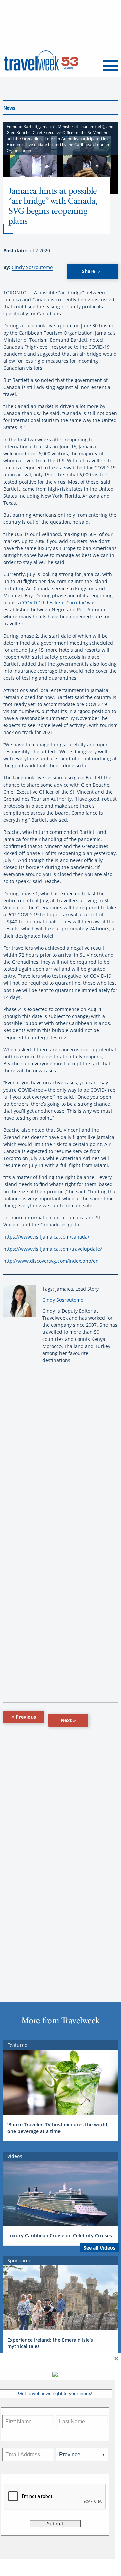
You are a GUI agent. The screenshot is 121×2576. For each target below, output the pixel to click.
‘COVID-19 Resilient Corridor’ (54, 602)
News (9, 108)
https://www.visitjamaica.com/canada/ (46, 1237)
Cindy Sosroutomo (32, 267)
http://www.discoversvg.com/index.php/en (51, 1261)
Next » (68, 1720)
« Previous (24, 1717)
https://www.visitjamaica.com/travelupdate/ (53, 1249)
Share (89, 271)
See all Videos (99, 2248)
